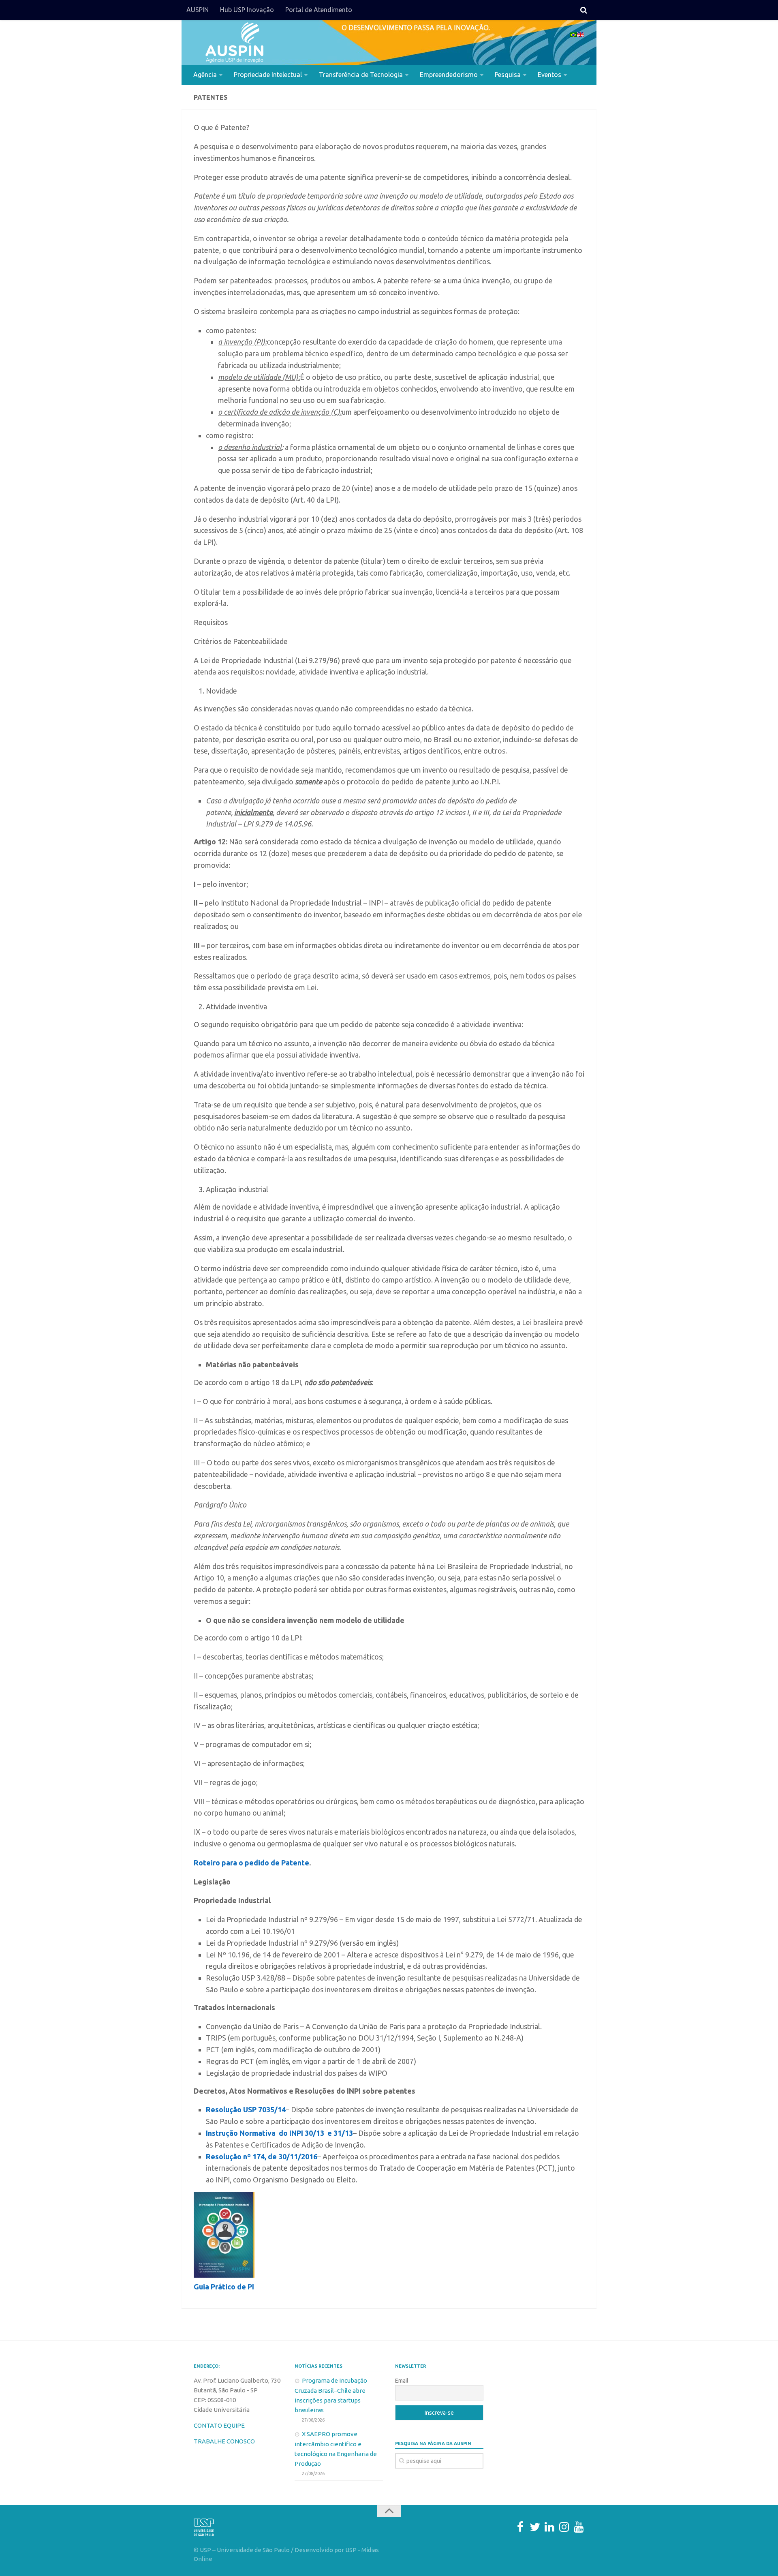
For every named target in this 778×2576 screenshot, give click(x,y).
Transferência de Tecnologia (361, 75)
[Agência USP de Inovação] (234, 43)
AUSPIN (198, 10)
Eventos (549, 75)
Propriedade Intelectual (268, 75)
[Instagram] (564, 2527)
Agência (205, 75)
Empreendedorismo (449, 75)
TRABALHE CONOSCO (224, 2441)
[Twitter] (535, 2527)
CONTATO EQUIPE (219, 2425)
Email (402, 2381)
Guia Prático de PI (224, 2287)
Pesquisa (508, 75)
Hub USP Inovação (247, 10)
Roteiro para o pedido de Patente (251, 1863)
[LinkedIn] (549, 2527)
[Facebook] (520, 2527)
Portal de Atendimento (319, 10)
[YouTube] (579, 2527)
